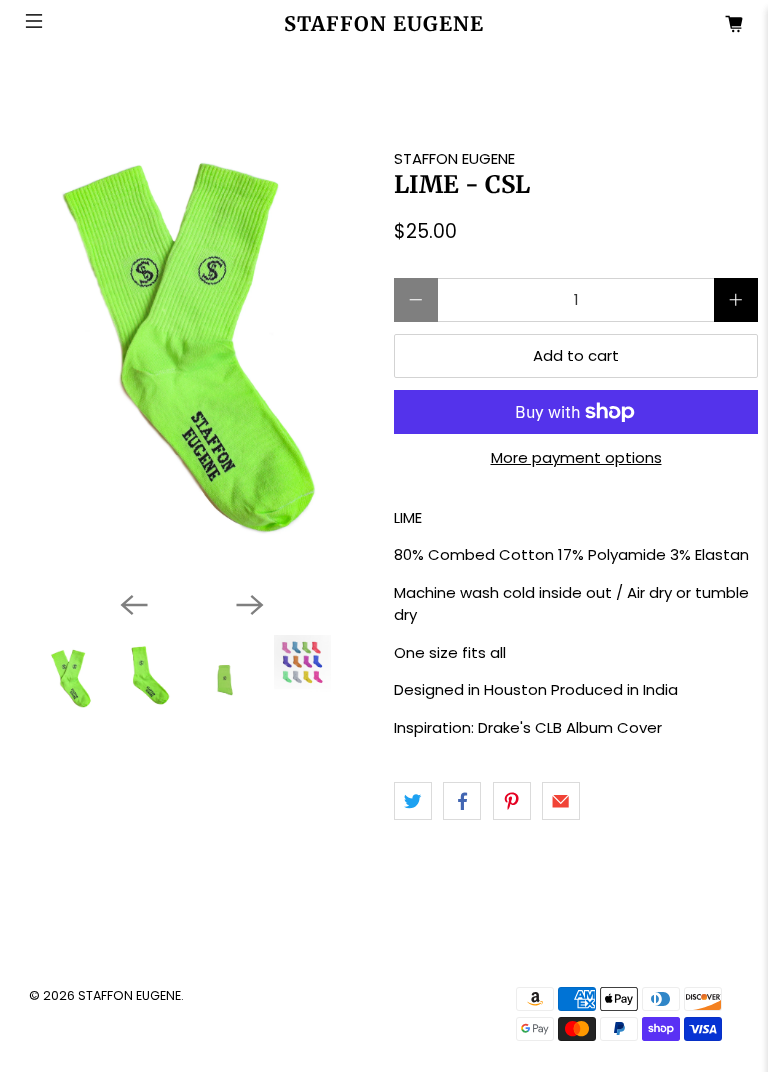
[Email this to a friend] (561, 801)
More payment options (576, 458)
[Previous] (134, 605)
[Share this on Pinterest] (512, 801)
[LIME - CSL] (192, 321)
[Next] (250, 605)
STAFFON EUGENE (454, 158)
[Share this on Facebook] (462, 801)
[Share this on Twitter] (413, 801)
